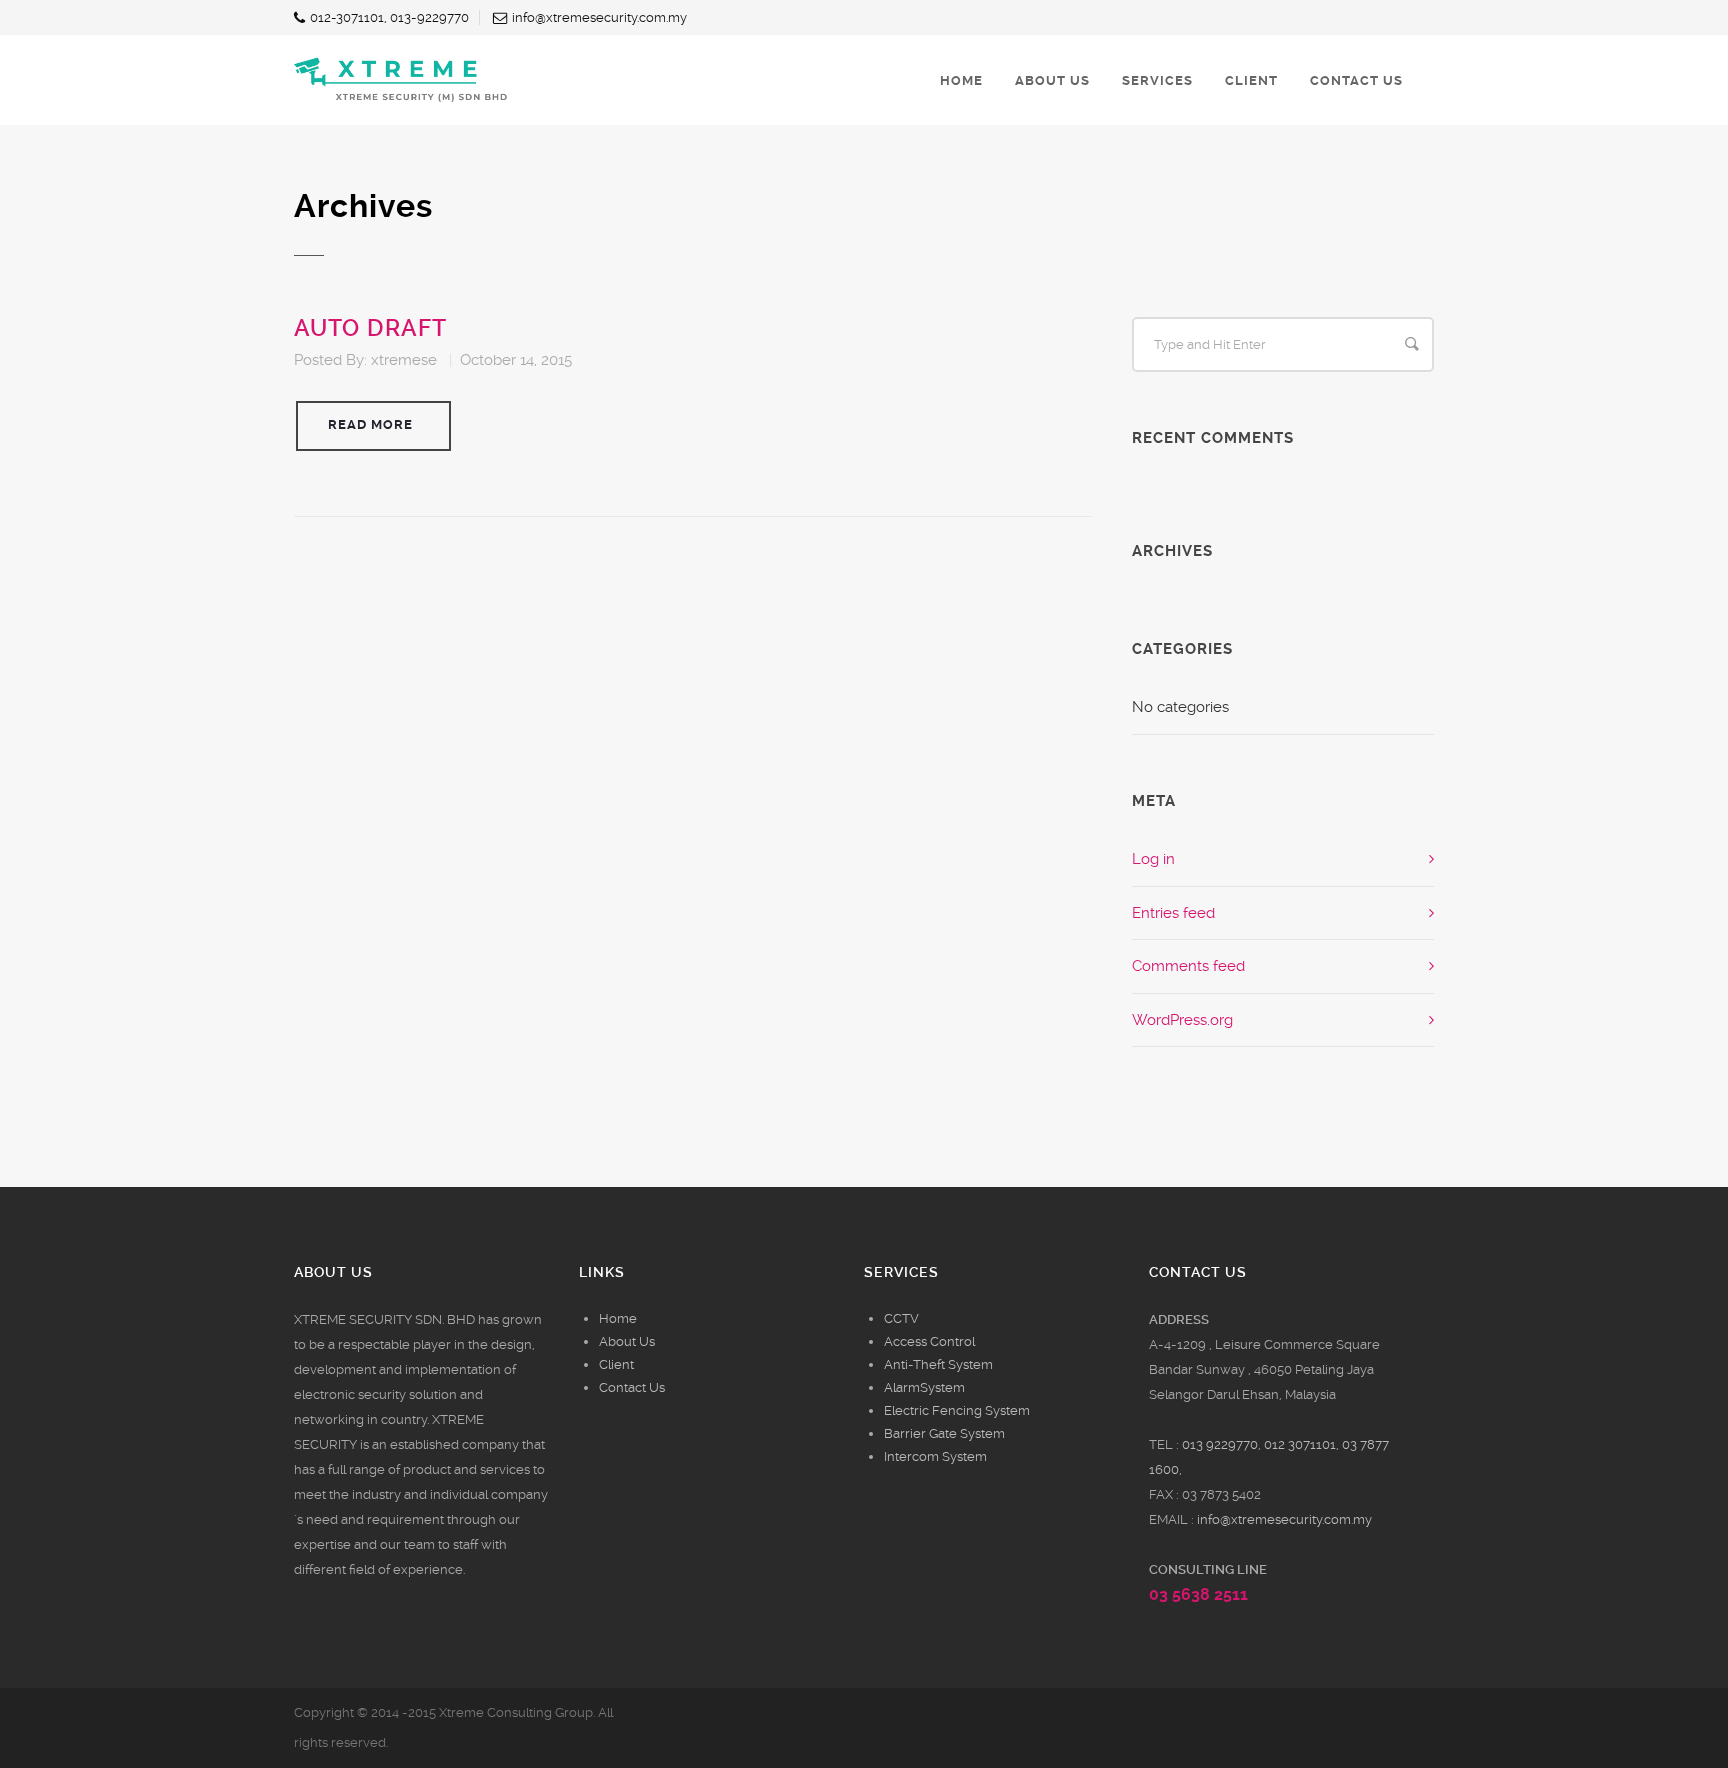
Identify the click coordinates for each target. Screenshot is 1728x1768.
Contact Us (632, 1387)
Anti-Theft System (938, 1364)
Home (618, 1318)
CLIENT (1251, 80)
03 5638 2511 (1198, 1594)
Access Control (929, 1341)
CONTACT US (1356, 80)
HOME (961, 80)
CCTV (901, 1318)
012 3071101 (1300, 1444)
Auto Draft (370, 328)
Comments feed (1188, 966)
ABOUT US (1052, 80)
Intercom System (935, 1456)
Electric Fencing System (957, 1410)
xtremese (404, 360)
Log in (1153, 859)
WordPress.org (1182, 1020)
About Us (627, 1341)
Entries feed (1173, 913)
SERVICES (1157, 80)
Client (616, 1364)
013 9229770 (1220, 1444)
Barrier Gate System (944, 1433)
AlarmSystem (924, 1387)
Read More (370, 424)
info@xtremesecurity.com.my (1284, 1519)
